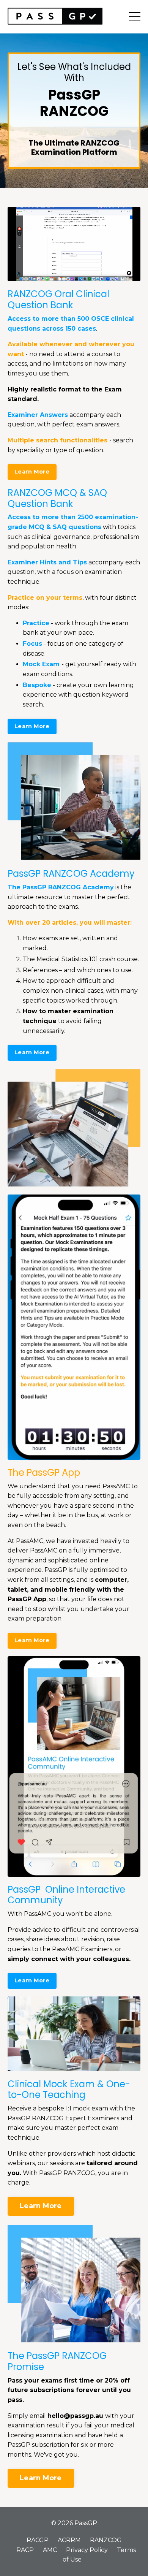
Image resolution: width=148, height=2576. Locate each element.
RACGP (38, 2540)
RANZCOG (106, 2540)
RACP (25, 2550)
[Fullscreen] (134, 276)
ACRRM (69, 2540)
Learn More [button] (32, 472)
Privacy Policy (87, 2550)
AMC (50, 2550)
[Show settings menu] (119, 276)
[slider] (66, 276)
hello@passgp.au (75, 2416)
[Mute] (105, 276)
